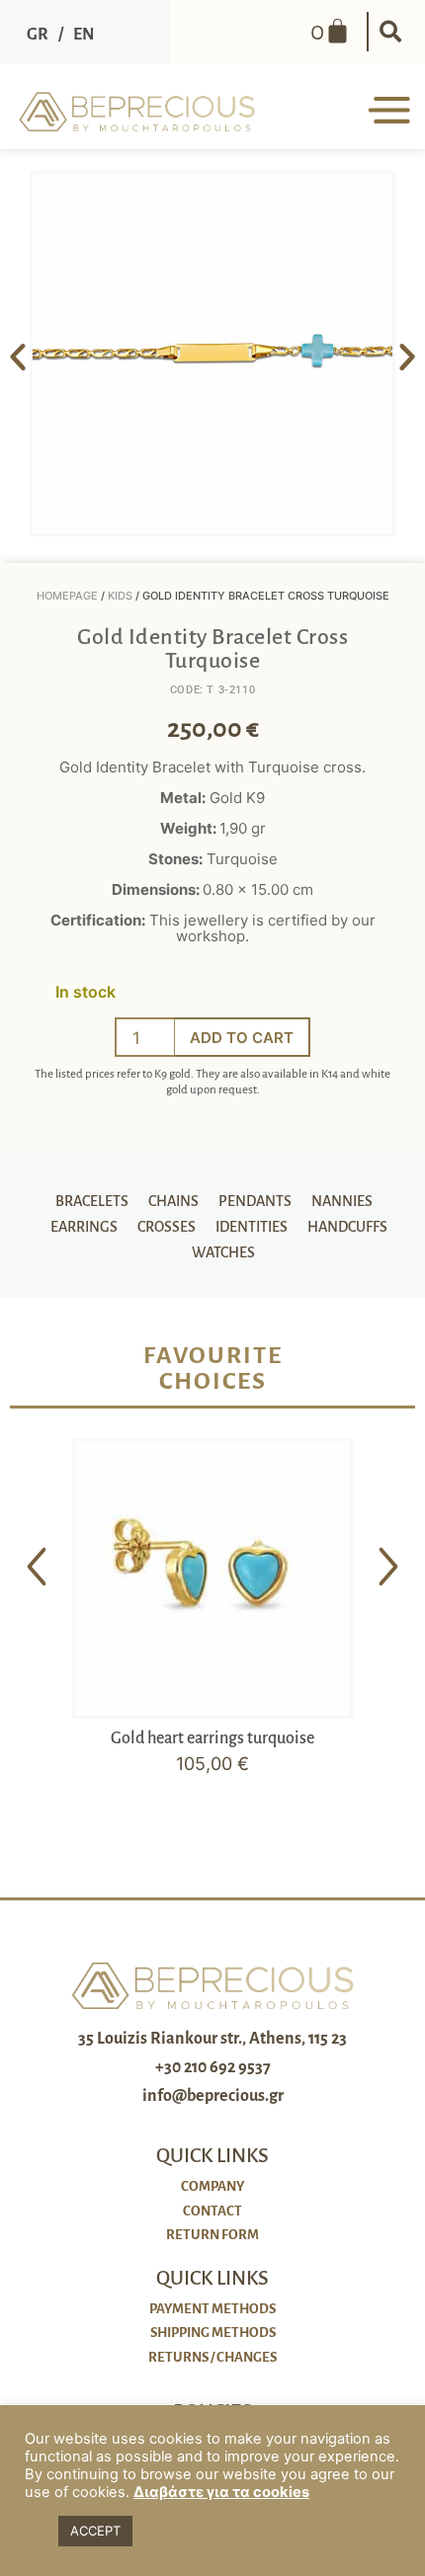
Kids (120, 596)
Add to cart (242, 1038)
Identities (252, 1227)
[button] (390, 32)
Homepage (67, 596)
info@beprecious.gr (213, 2096)
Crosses (167, 1227)
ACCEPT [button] (95, 2531)
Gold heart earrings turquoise (212, 1738)
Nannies (342, 1201)
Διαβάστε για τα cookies (221, 2492)
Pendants (255, 1201)
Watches (223, 1252)
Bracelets (92, 1201)
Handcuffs (347, 1227)
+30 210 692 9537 (213, 2067)
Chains (173, 1201)
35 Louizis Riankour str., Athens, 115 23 (212, 2039)
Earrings (84, 1227)
